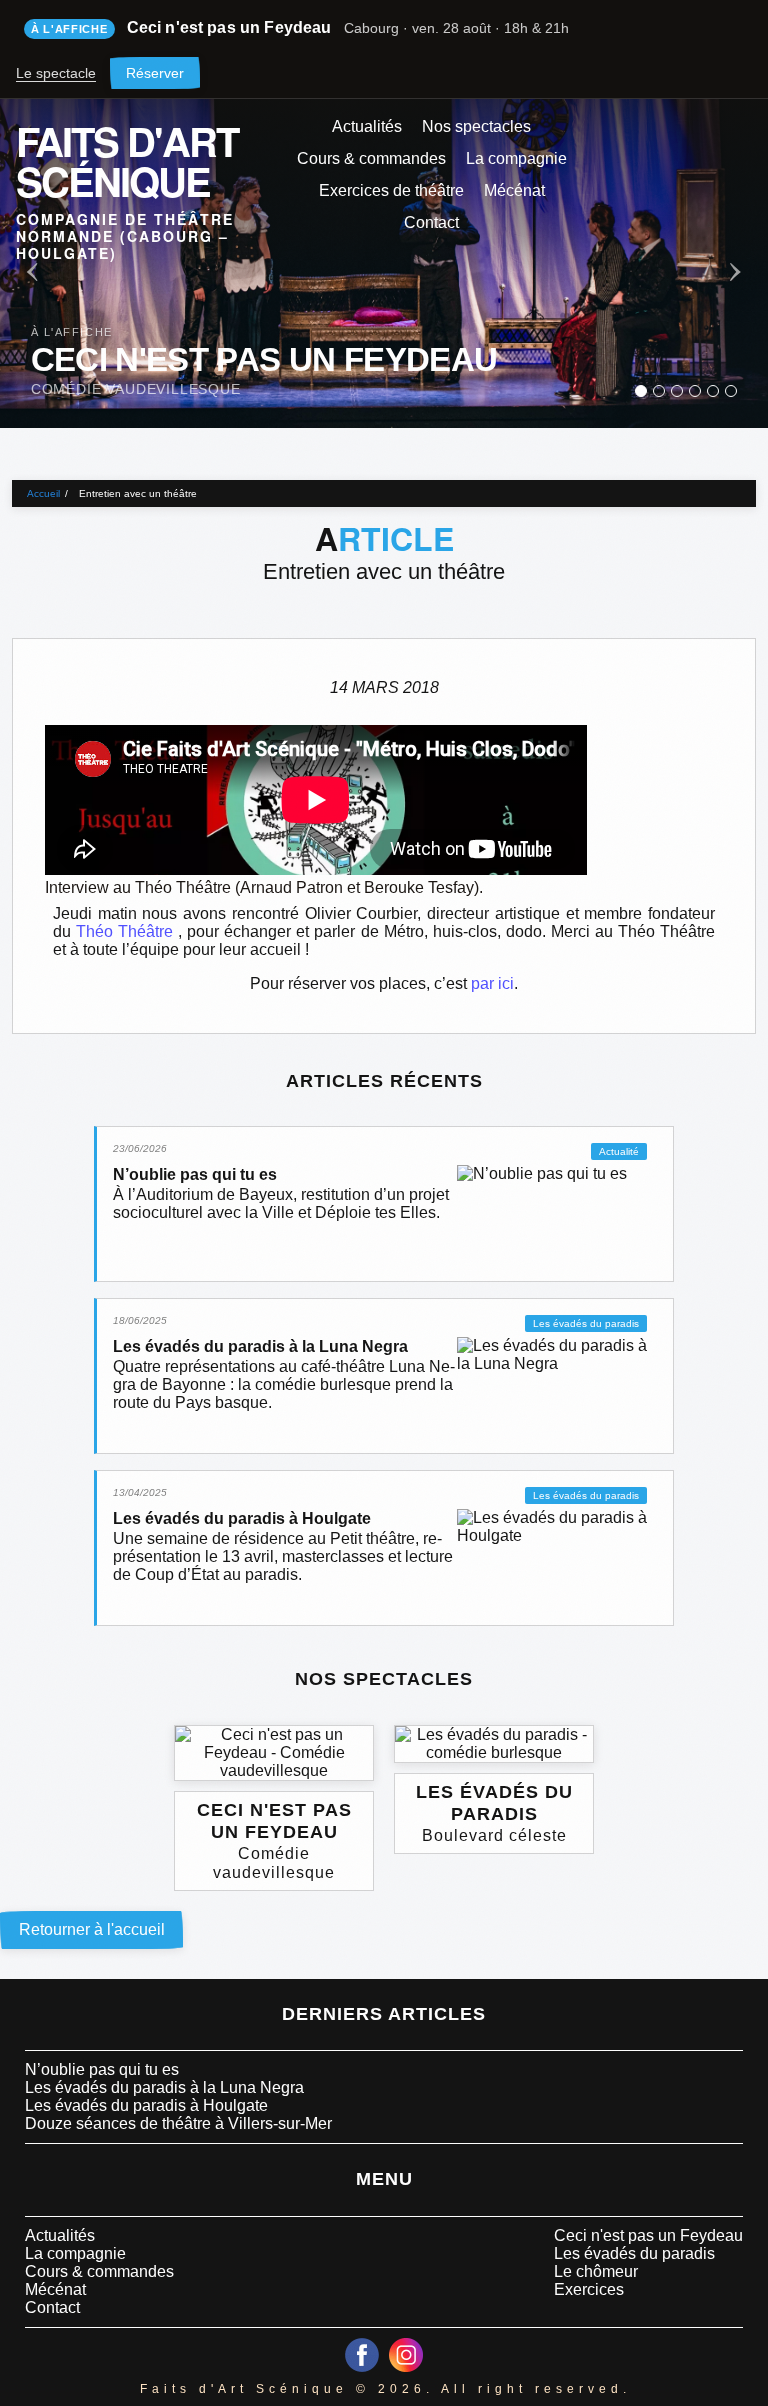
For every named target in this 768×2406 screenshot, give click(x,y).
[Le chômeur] (713, 391)
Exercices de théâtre (391, 190)
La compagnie (516, 158)
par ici (492, 983)
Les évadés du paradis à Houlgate (146, 2105)
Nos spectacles (476, 126)
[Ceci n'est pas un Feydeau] (641, 391)
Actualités (367, 126)
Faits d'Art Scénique (127, 156)
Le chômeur (596, 2271)
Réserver (155, 73)
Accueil (43, 493)
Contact (431, 222)
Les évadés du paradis (634, 2253)
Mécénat (514, 190)
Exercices (589, 2289)
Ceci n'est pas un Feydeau (648, 2235)
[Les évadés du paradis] (677, 391)
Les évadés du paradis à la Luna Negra (164, 2087)
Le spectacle (56, 73)
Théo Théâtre (127, 931)
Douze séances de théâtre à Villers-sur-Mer (178, 2123)
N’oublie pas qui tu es (102, 2069)
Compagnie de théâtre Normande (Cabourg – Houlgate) (125, 235)
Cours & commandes (371, 158)
